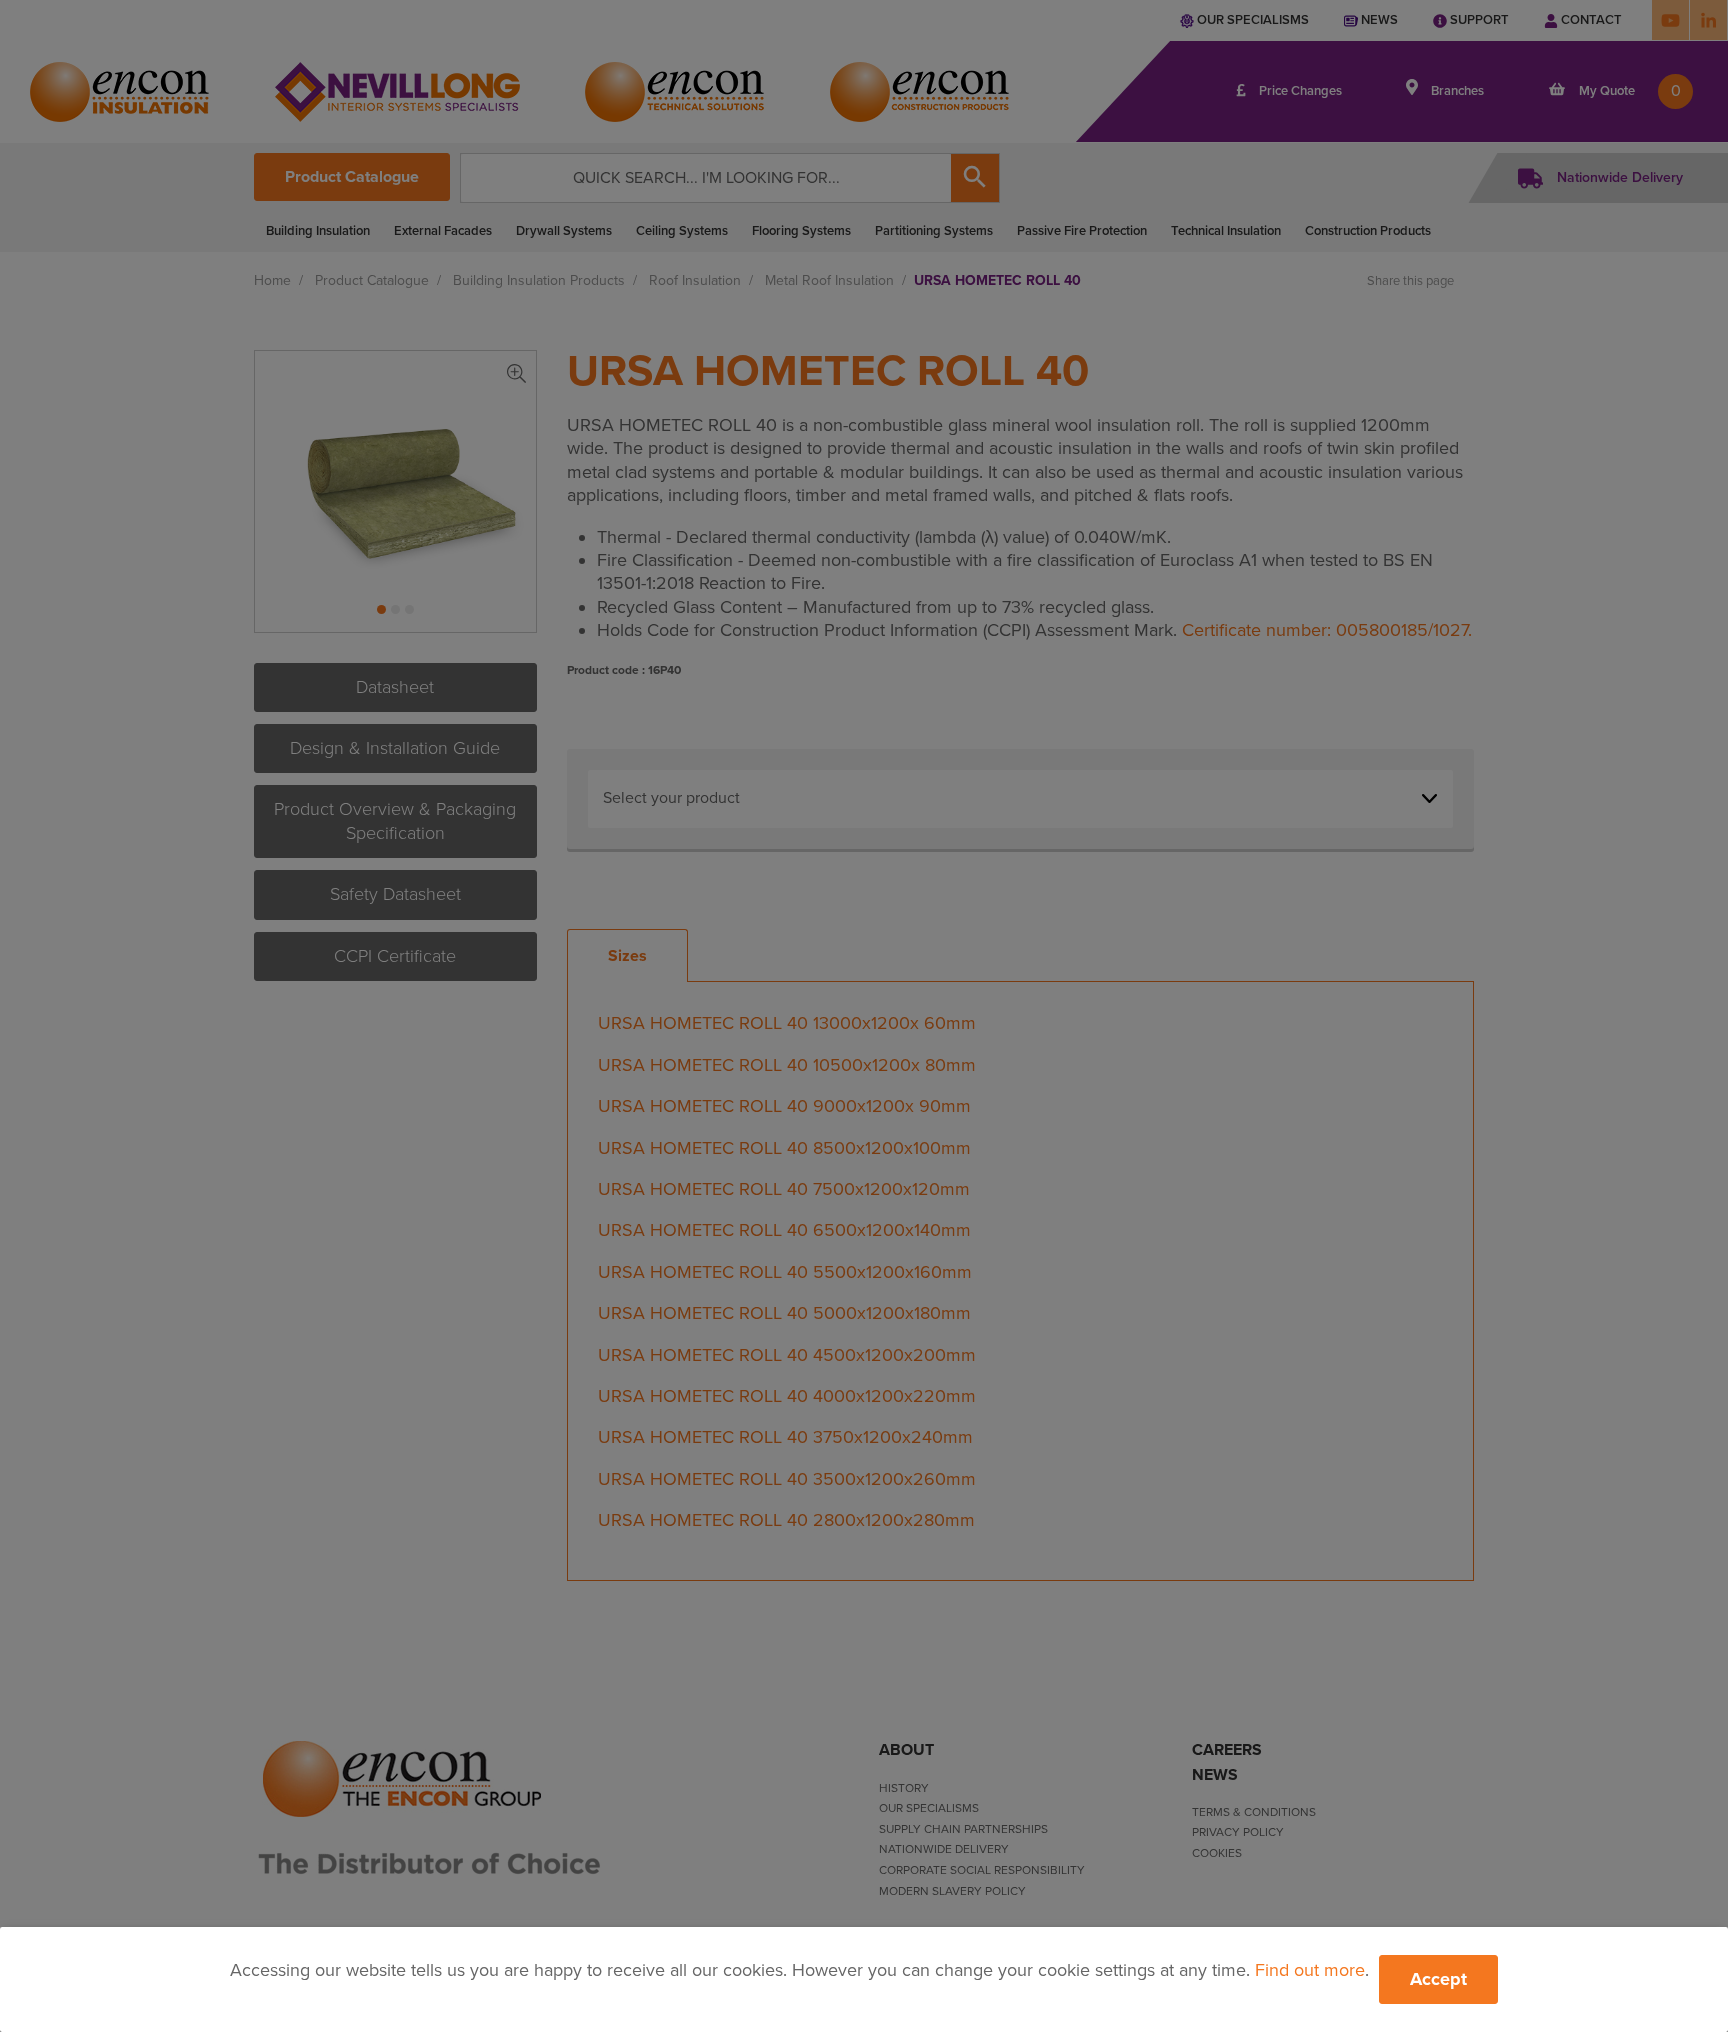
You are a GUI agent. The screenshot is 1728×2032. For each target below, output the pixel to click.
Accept (1438, 1979)
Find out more (1310, 1970)
